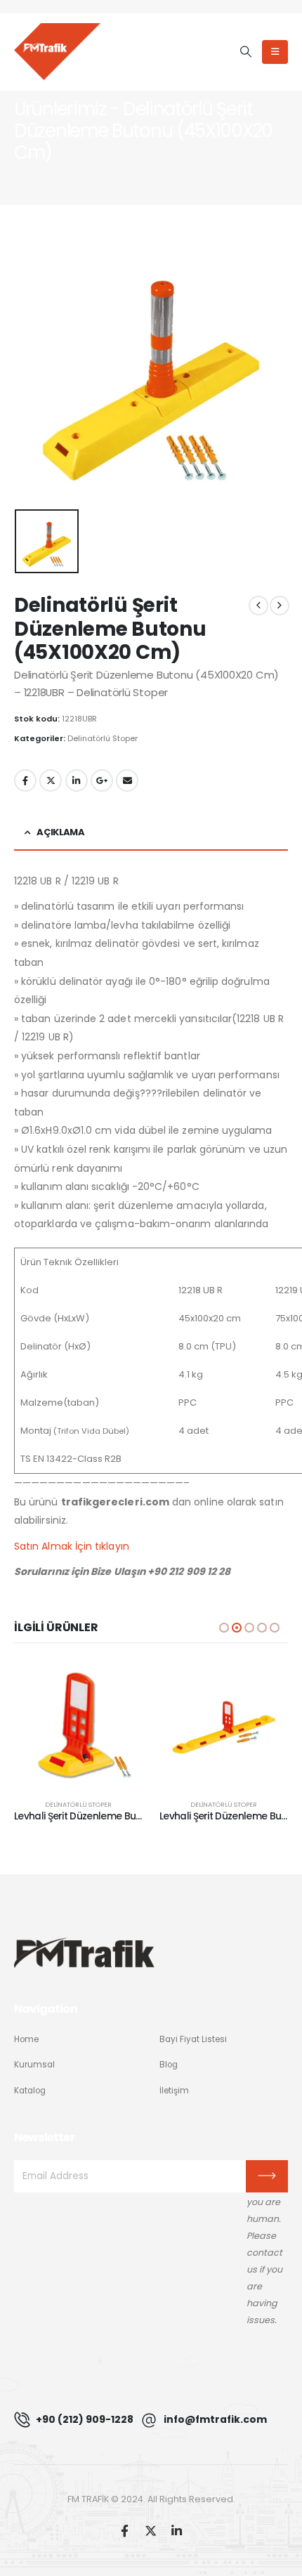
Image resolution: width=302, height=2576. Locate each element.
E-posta (127, 780)
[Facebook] (125, 2531)
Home (26, 2039)
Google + (102, 780)
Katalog (30, 2091)
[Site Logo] (57, 51)
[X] (151, 2531)
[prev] (258, 606)
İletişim (174, 2091)
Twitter (51, 780)
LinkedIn (77, 780)
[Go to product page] (78, 1724)
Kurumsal (34, 2065)
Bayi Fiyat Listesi (193, 2039)
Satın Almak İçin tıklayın (72, 1546)
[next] (280, 606)
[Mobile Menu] (275, 52)
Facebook (25, 780)
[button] (245, 52)
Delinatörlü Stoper (103, 738)
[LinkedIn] (177, 2531)
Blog (169, 2065)
